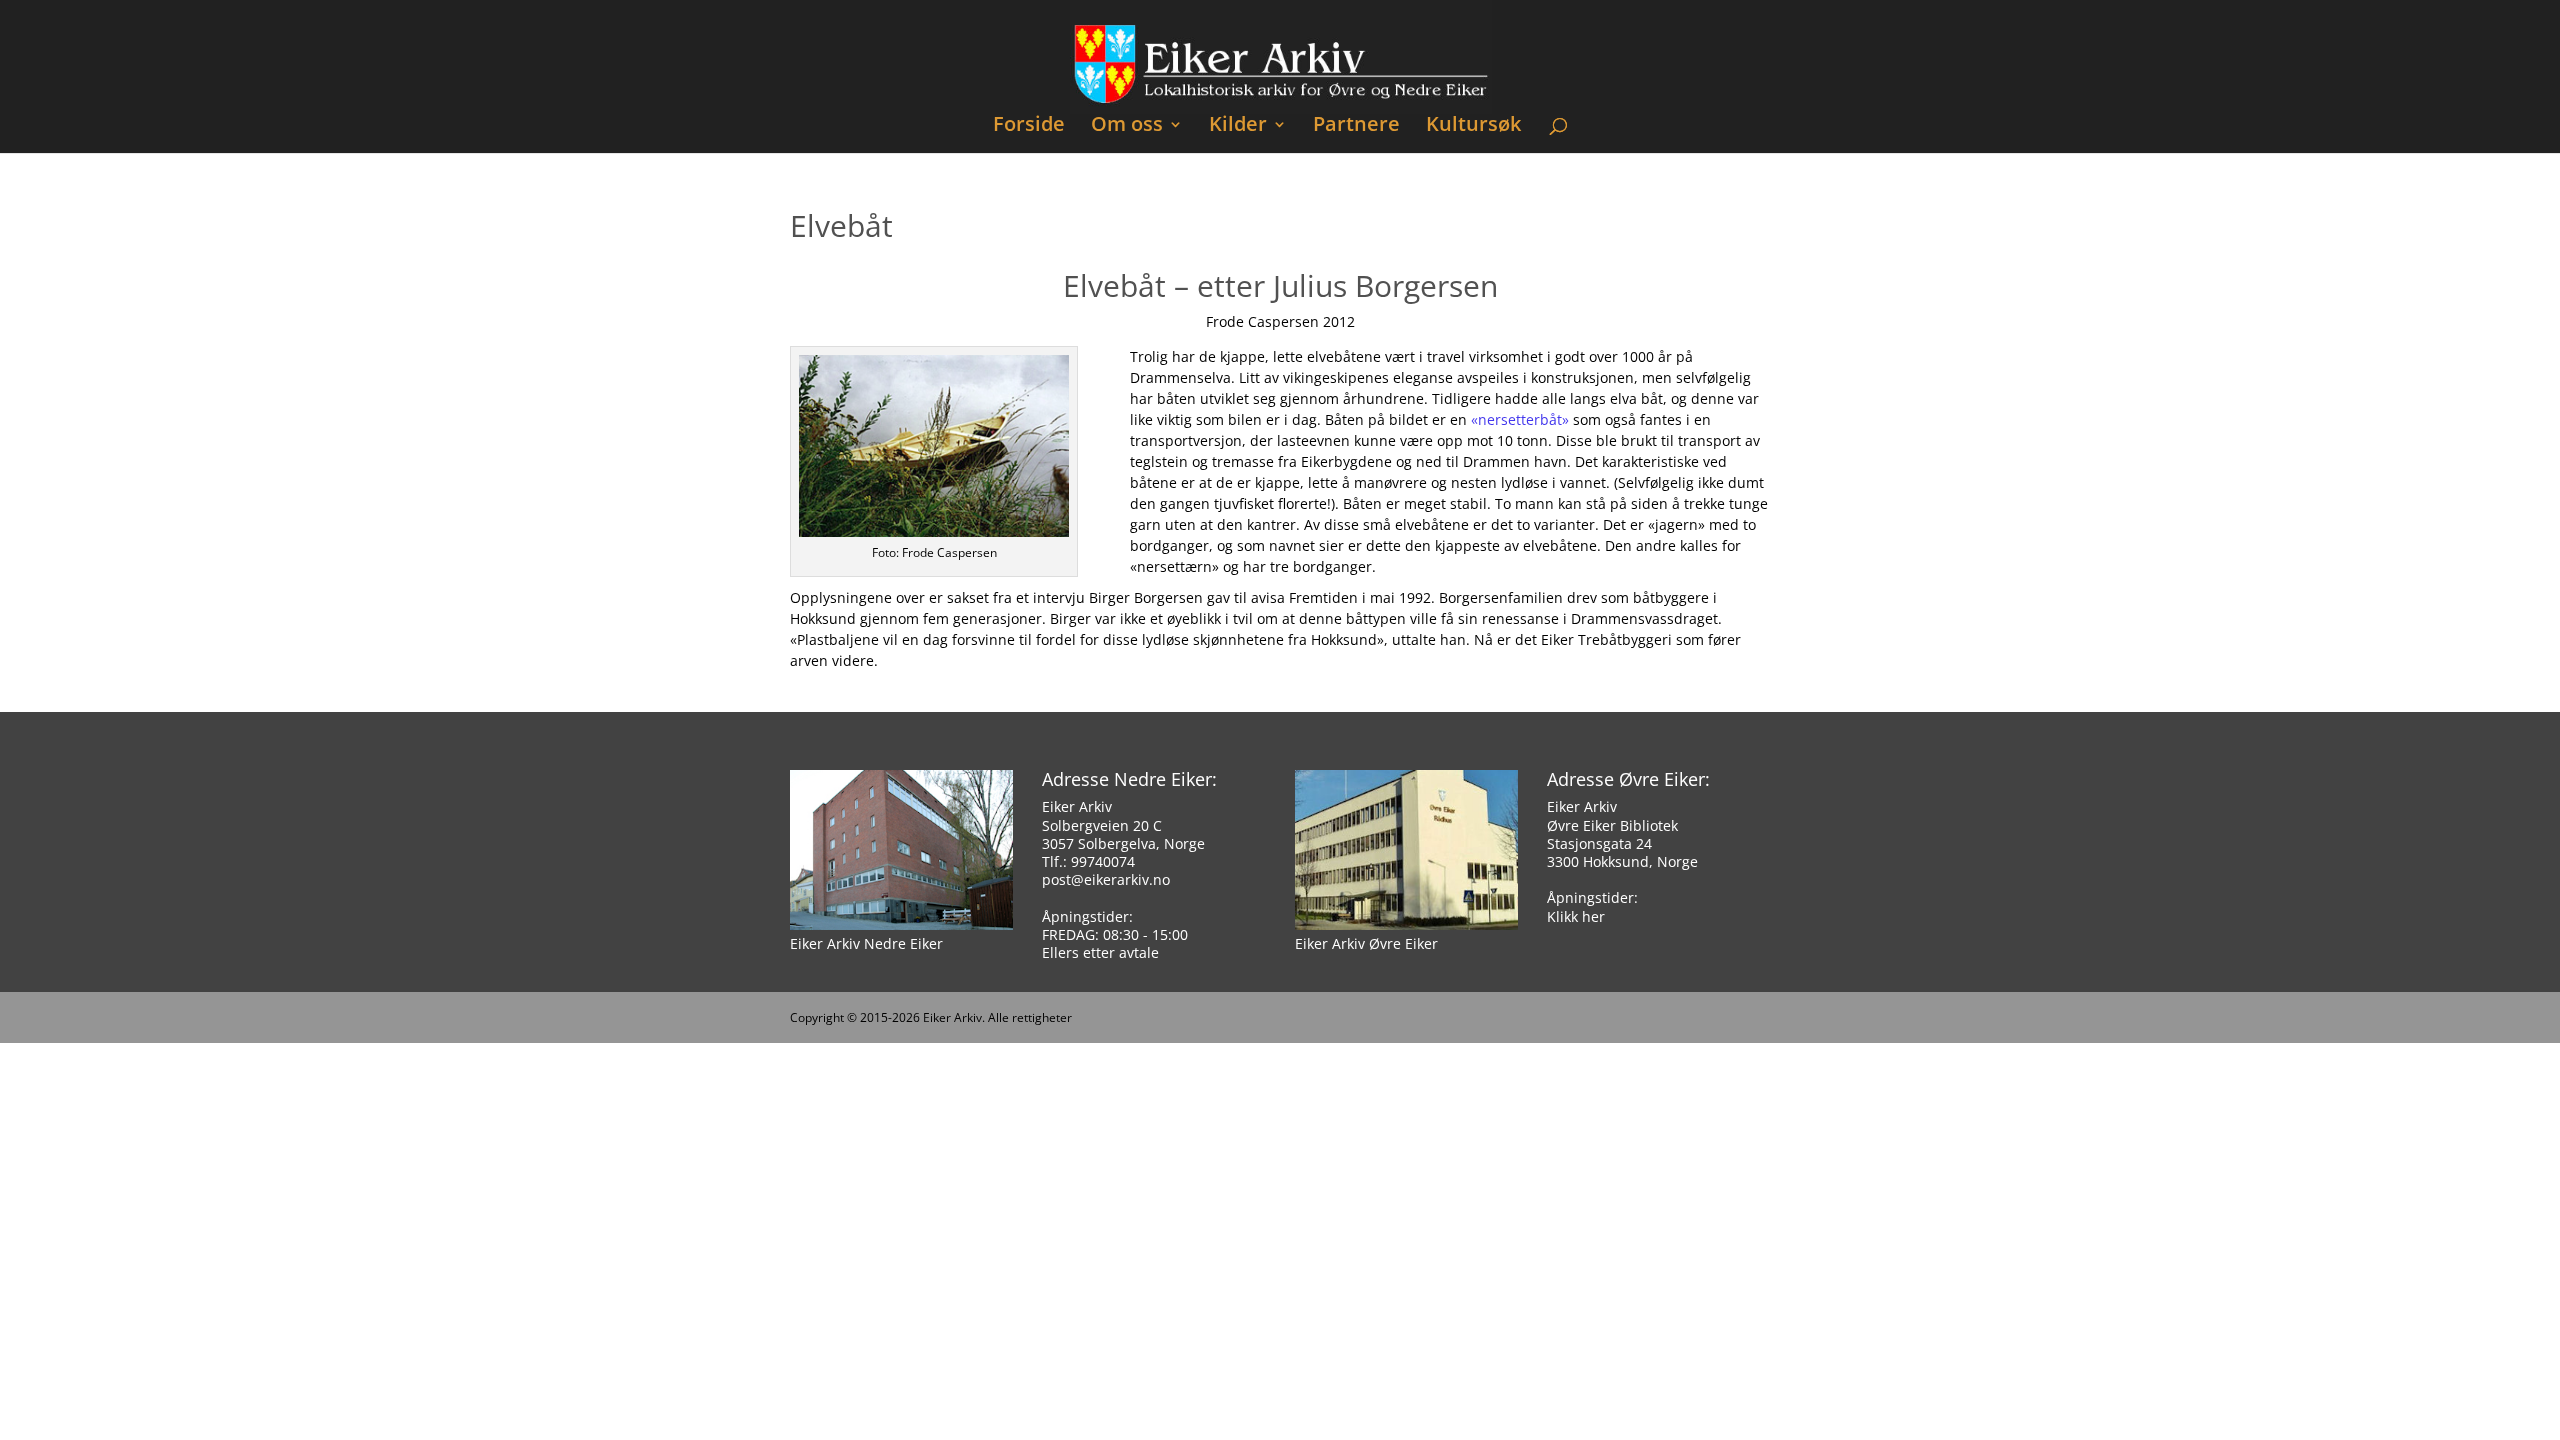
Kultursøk (1473, 126)
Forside (1029, 126)
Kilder (1238, 126)
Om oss (1127, 126)
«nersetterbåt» (1520, 419)
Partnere (1356, 126)
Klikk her (1576, 916)
